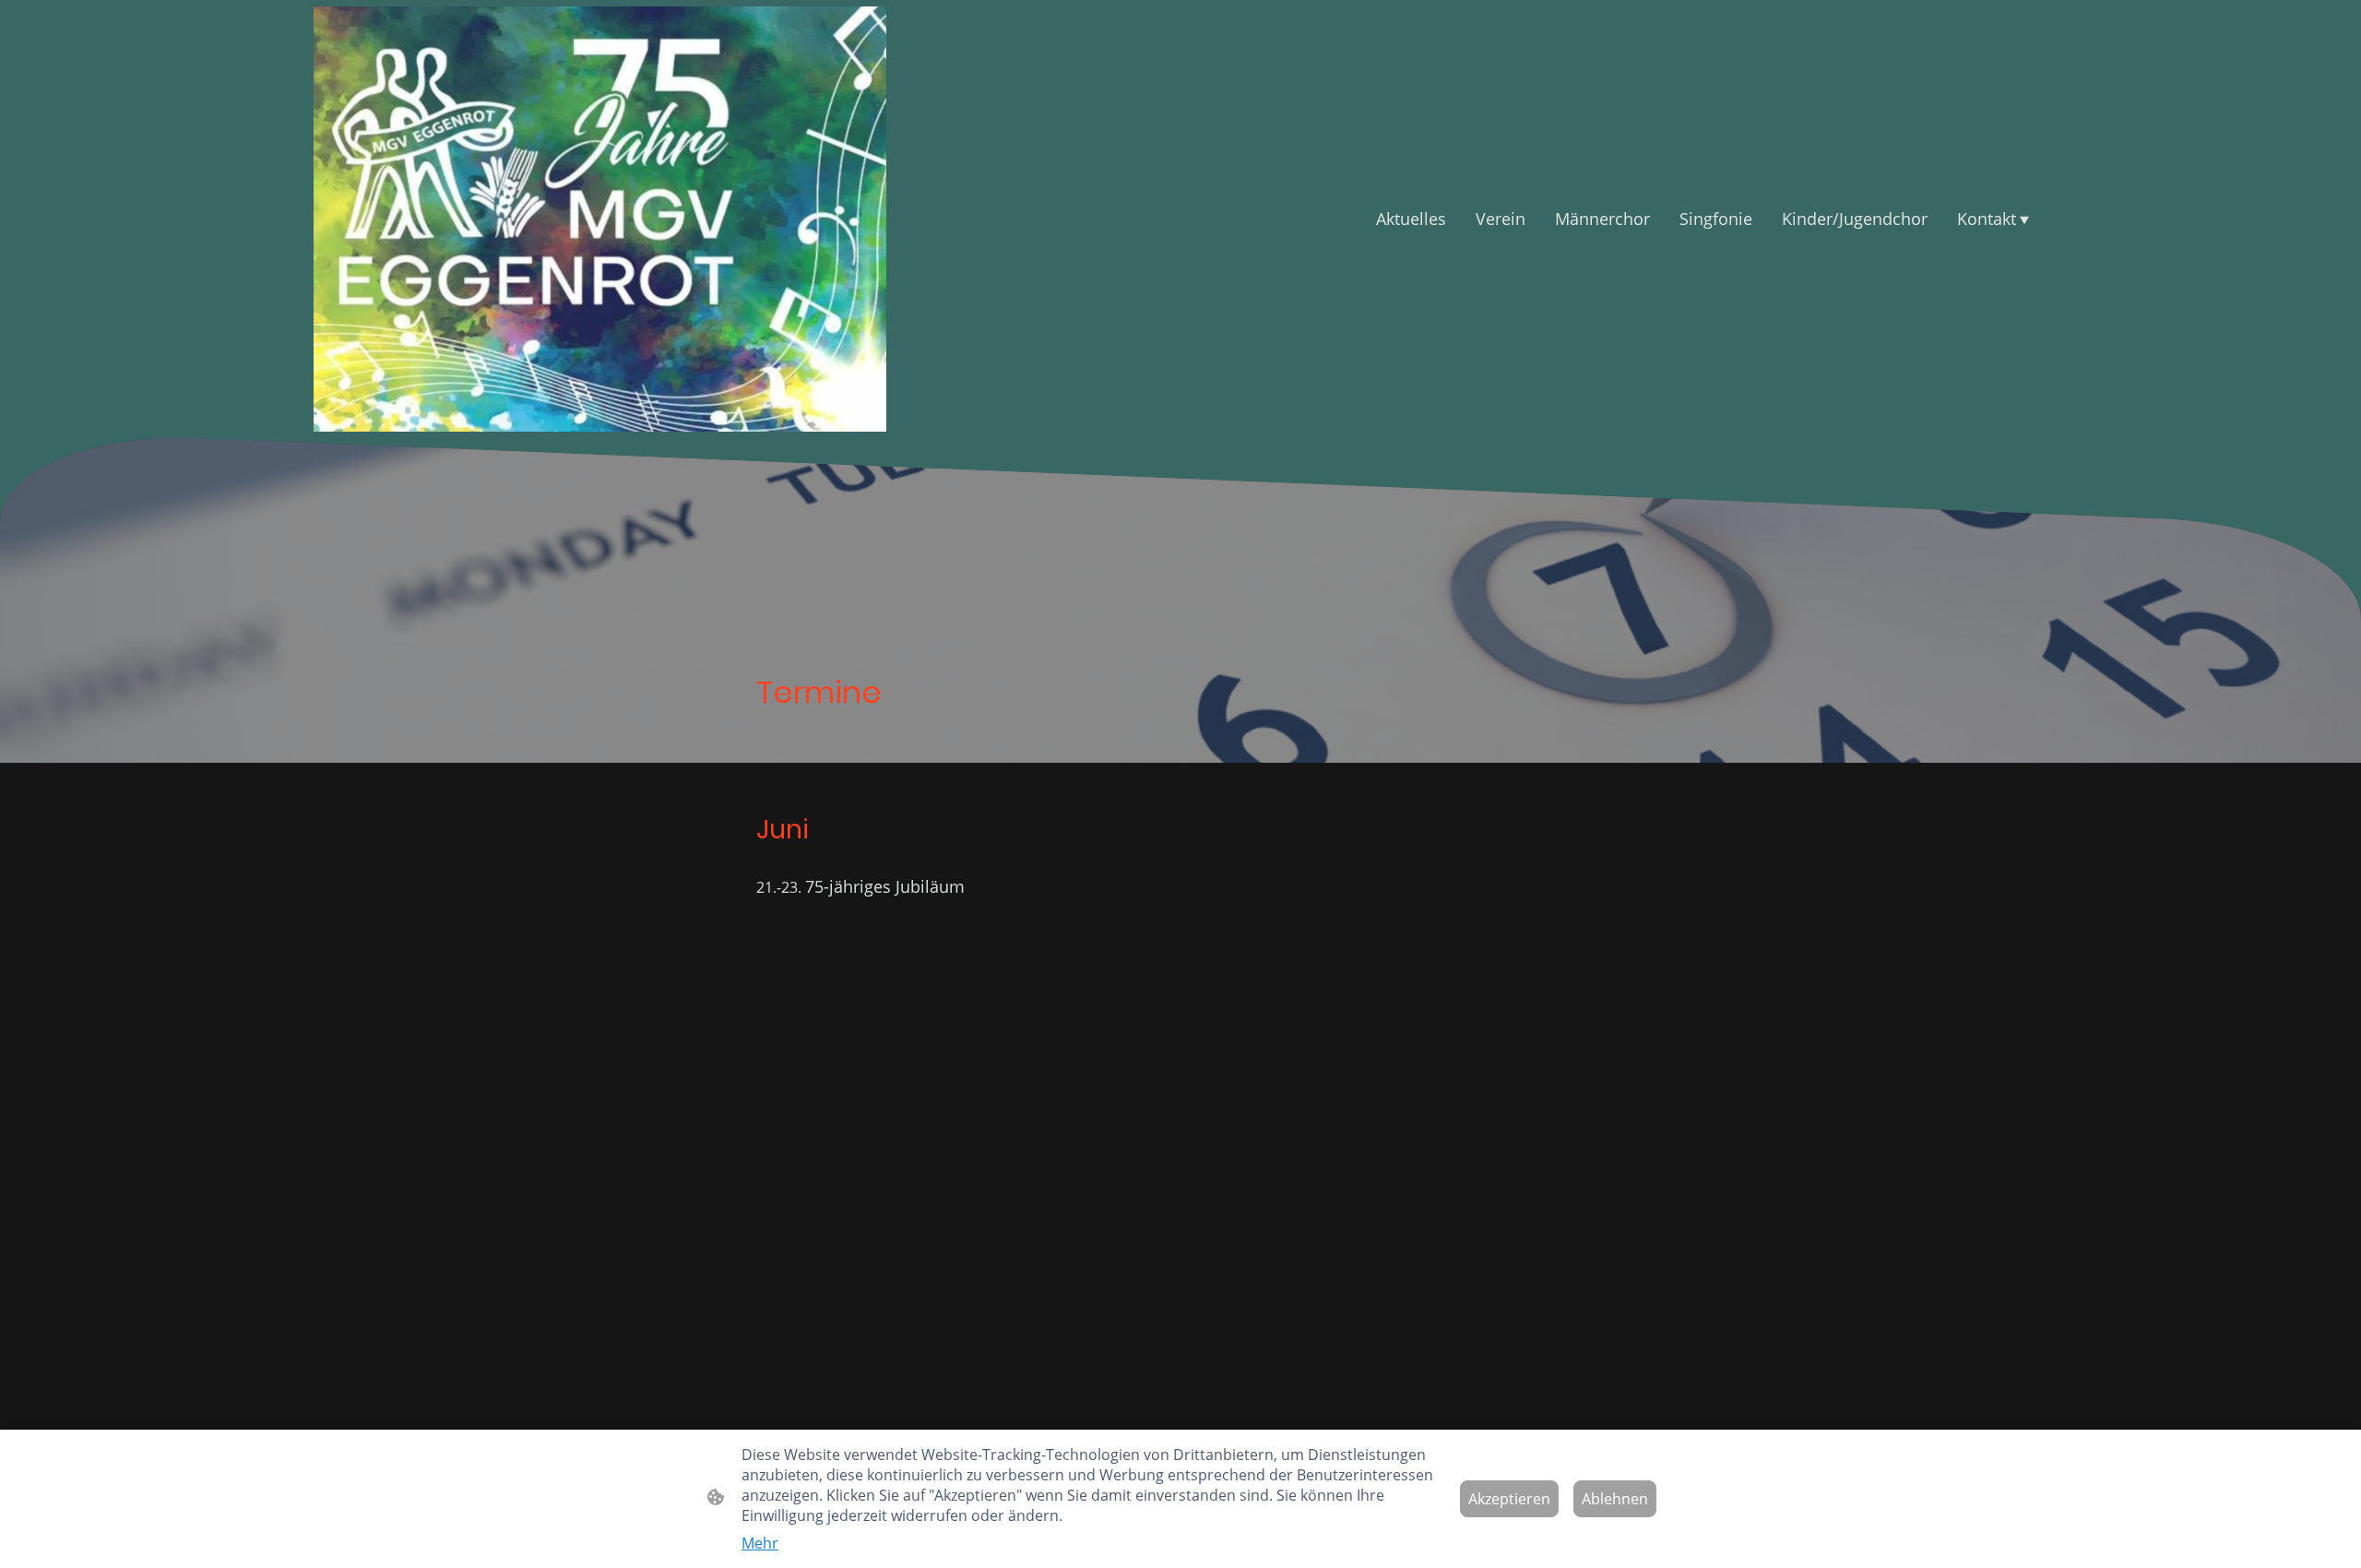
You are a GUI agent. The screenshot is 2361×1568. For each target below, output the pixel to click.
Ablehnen (1615, 1499)
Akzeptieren (1509, 1499)
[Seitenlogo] (600, 219)
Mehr (760, 1543)
